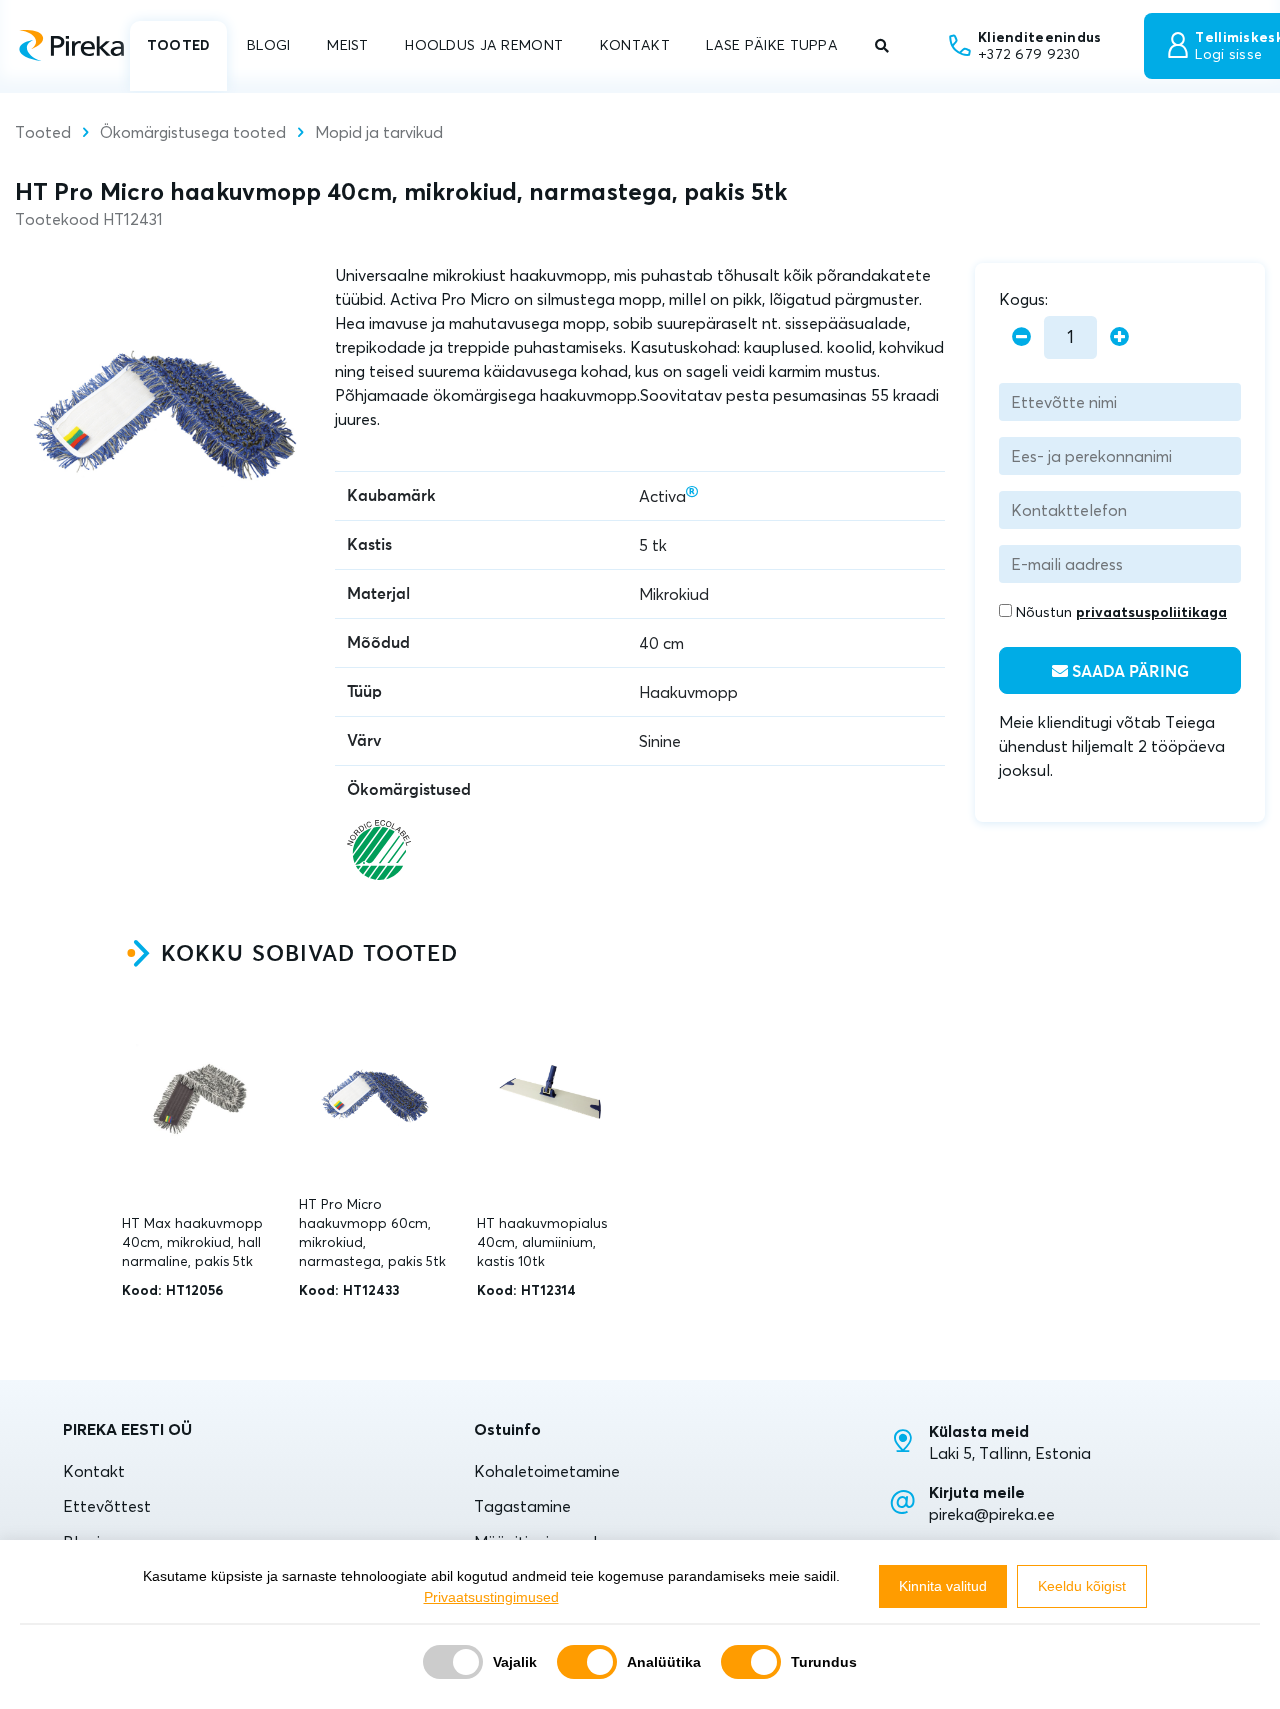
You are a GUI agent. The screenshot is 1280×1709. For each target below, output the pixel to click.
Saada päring (1128, 672)
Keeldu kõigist (1082, 1586)
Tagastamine (522, 1506)
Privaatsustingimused (491, 1597)
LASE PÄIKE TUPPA (772, 45)
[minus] (1021, 337)
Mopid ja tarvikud (379, 132)
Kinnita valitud (943, 1586)
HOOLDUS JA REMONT (484, 45)
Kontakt (94, 1471)
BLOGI (268, 45)
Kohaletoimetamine (547, 1471)
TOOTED (179, 45)
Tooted (43, 132)
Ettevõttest (107, 1506)
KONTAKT (635, 45)
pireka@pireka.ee (992, 1514)
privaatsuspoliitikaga (1151, 612)
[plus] (1119, 337)
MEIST (347, 45)
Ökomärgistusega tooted (193, 132)
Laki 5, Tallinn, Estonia (1010, 1453)
